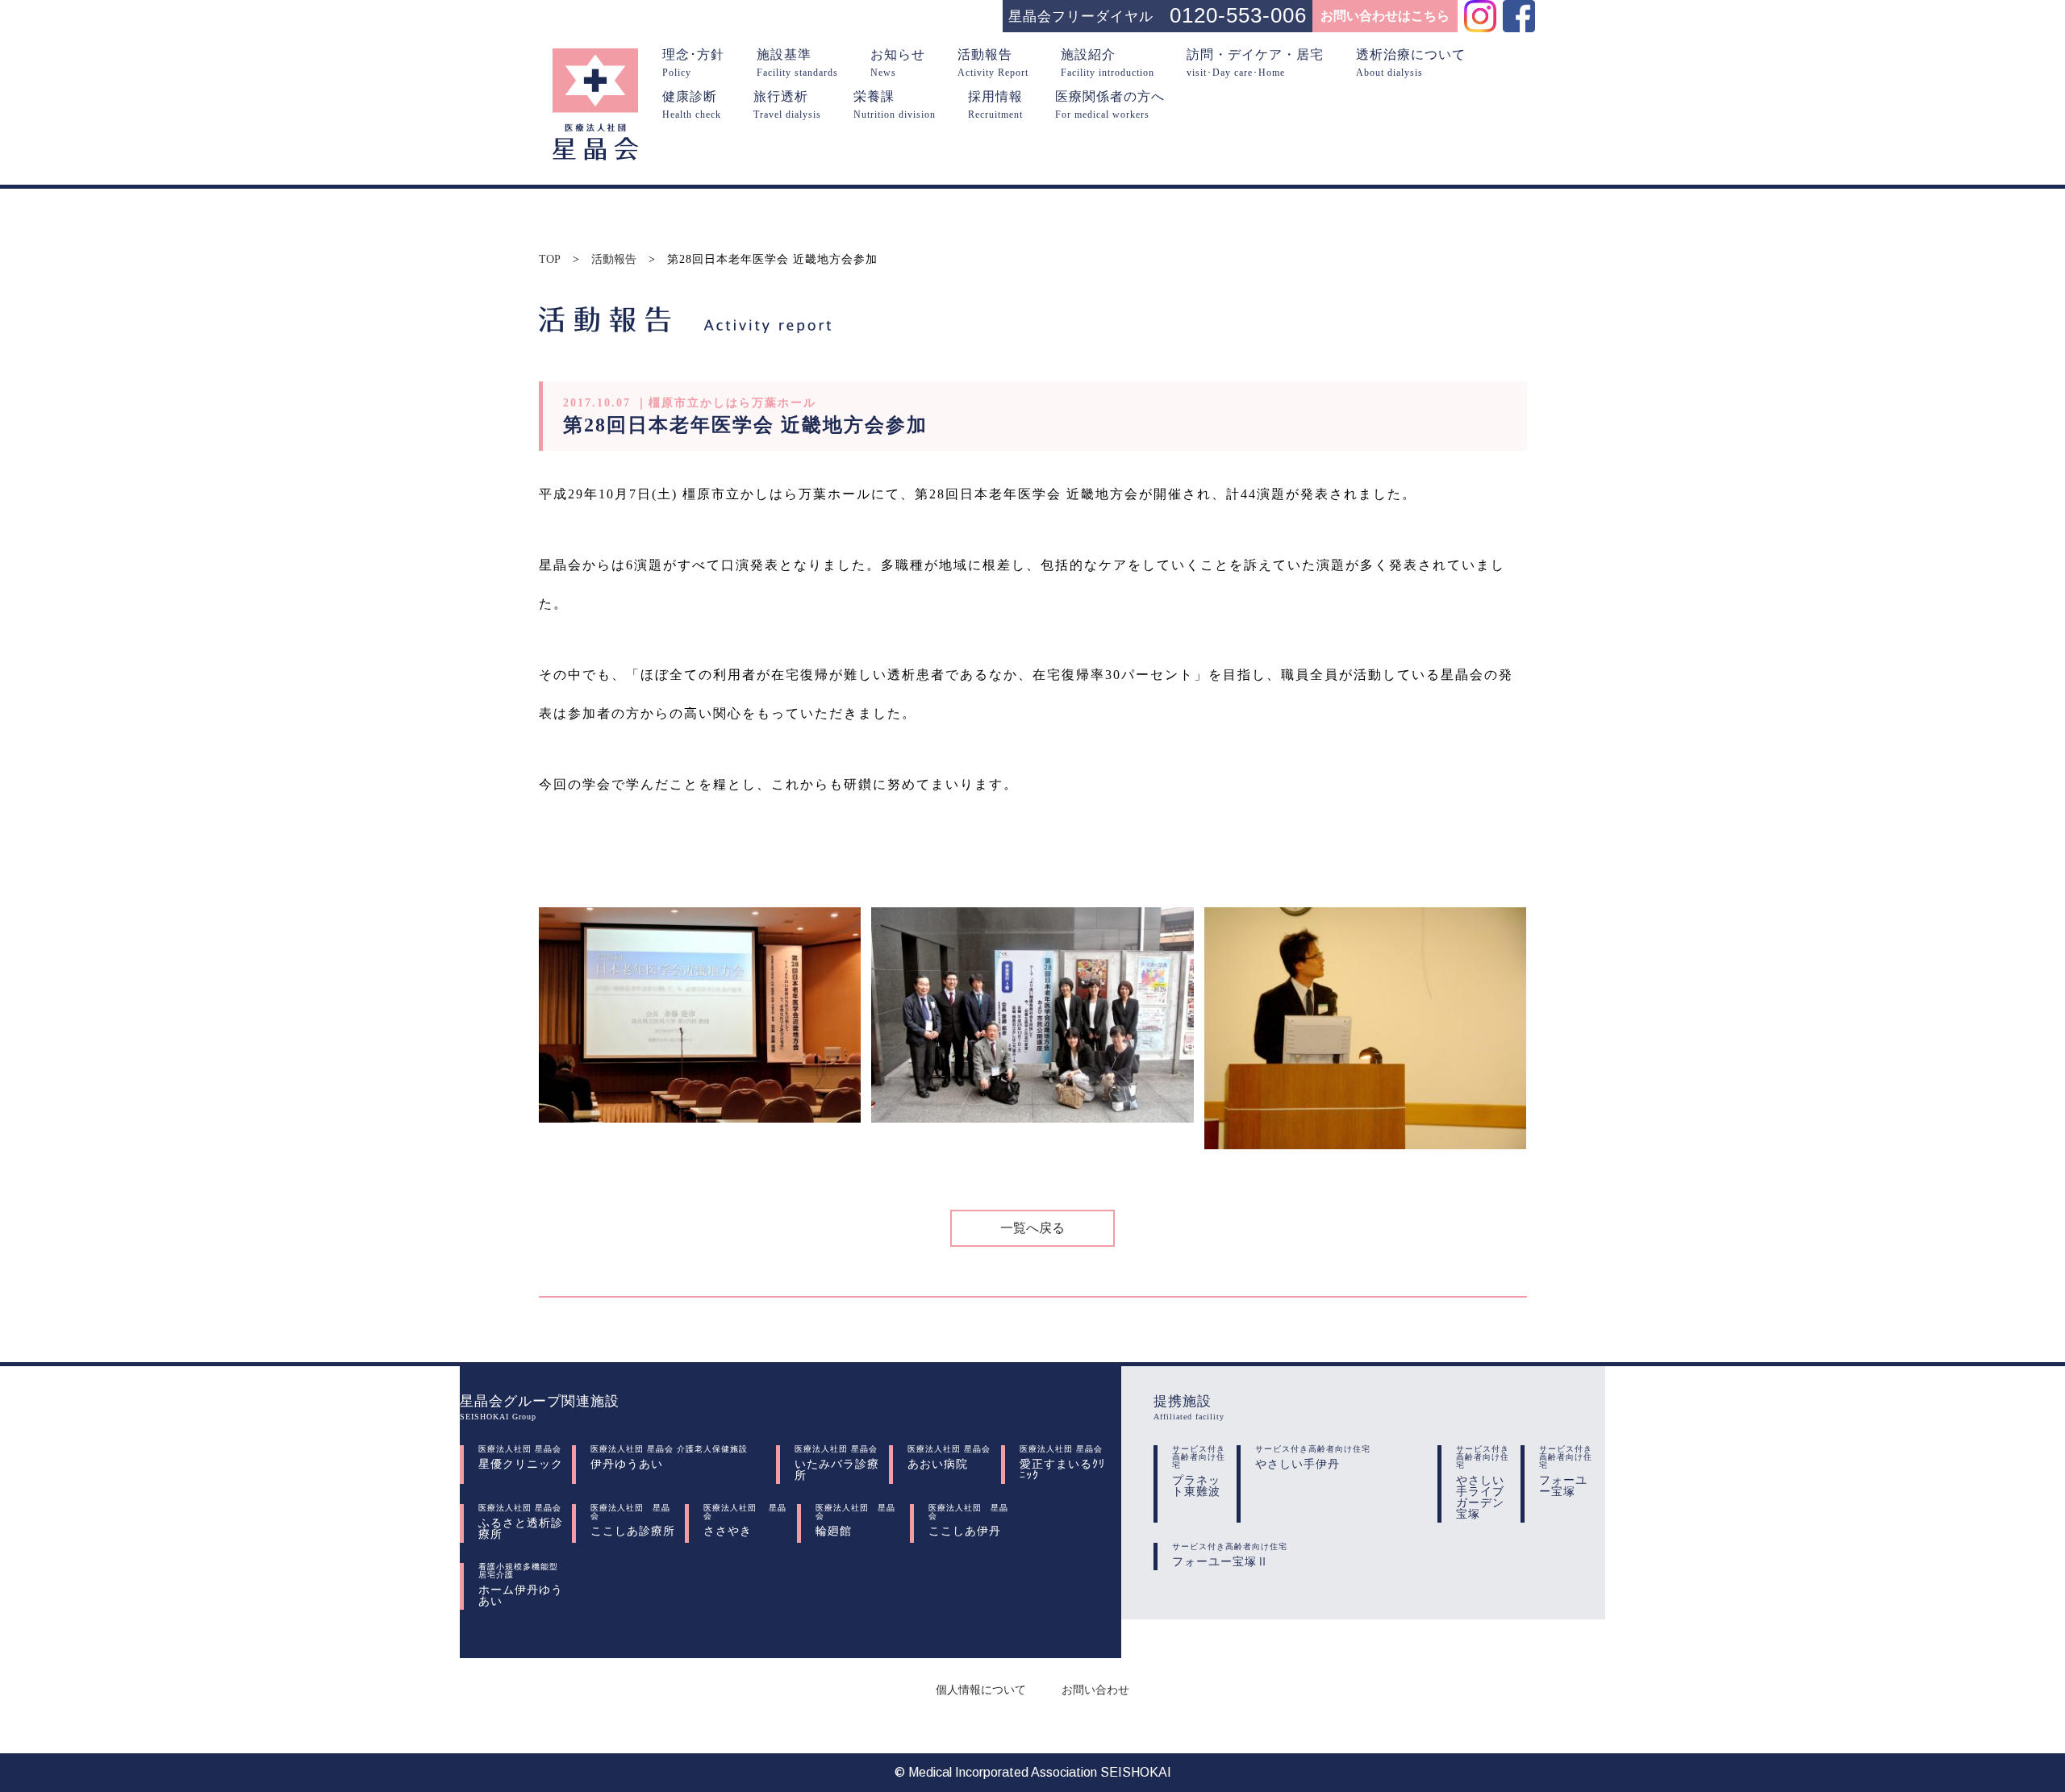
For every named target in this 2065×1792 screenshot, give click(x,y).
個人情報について (981, 1690)
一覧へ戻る (1032, 1228)
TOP (550, 260)
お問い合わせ (1095, 1690)
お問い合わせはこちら (1385, 16)
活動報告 (614, 260)
